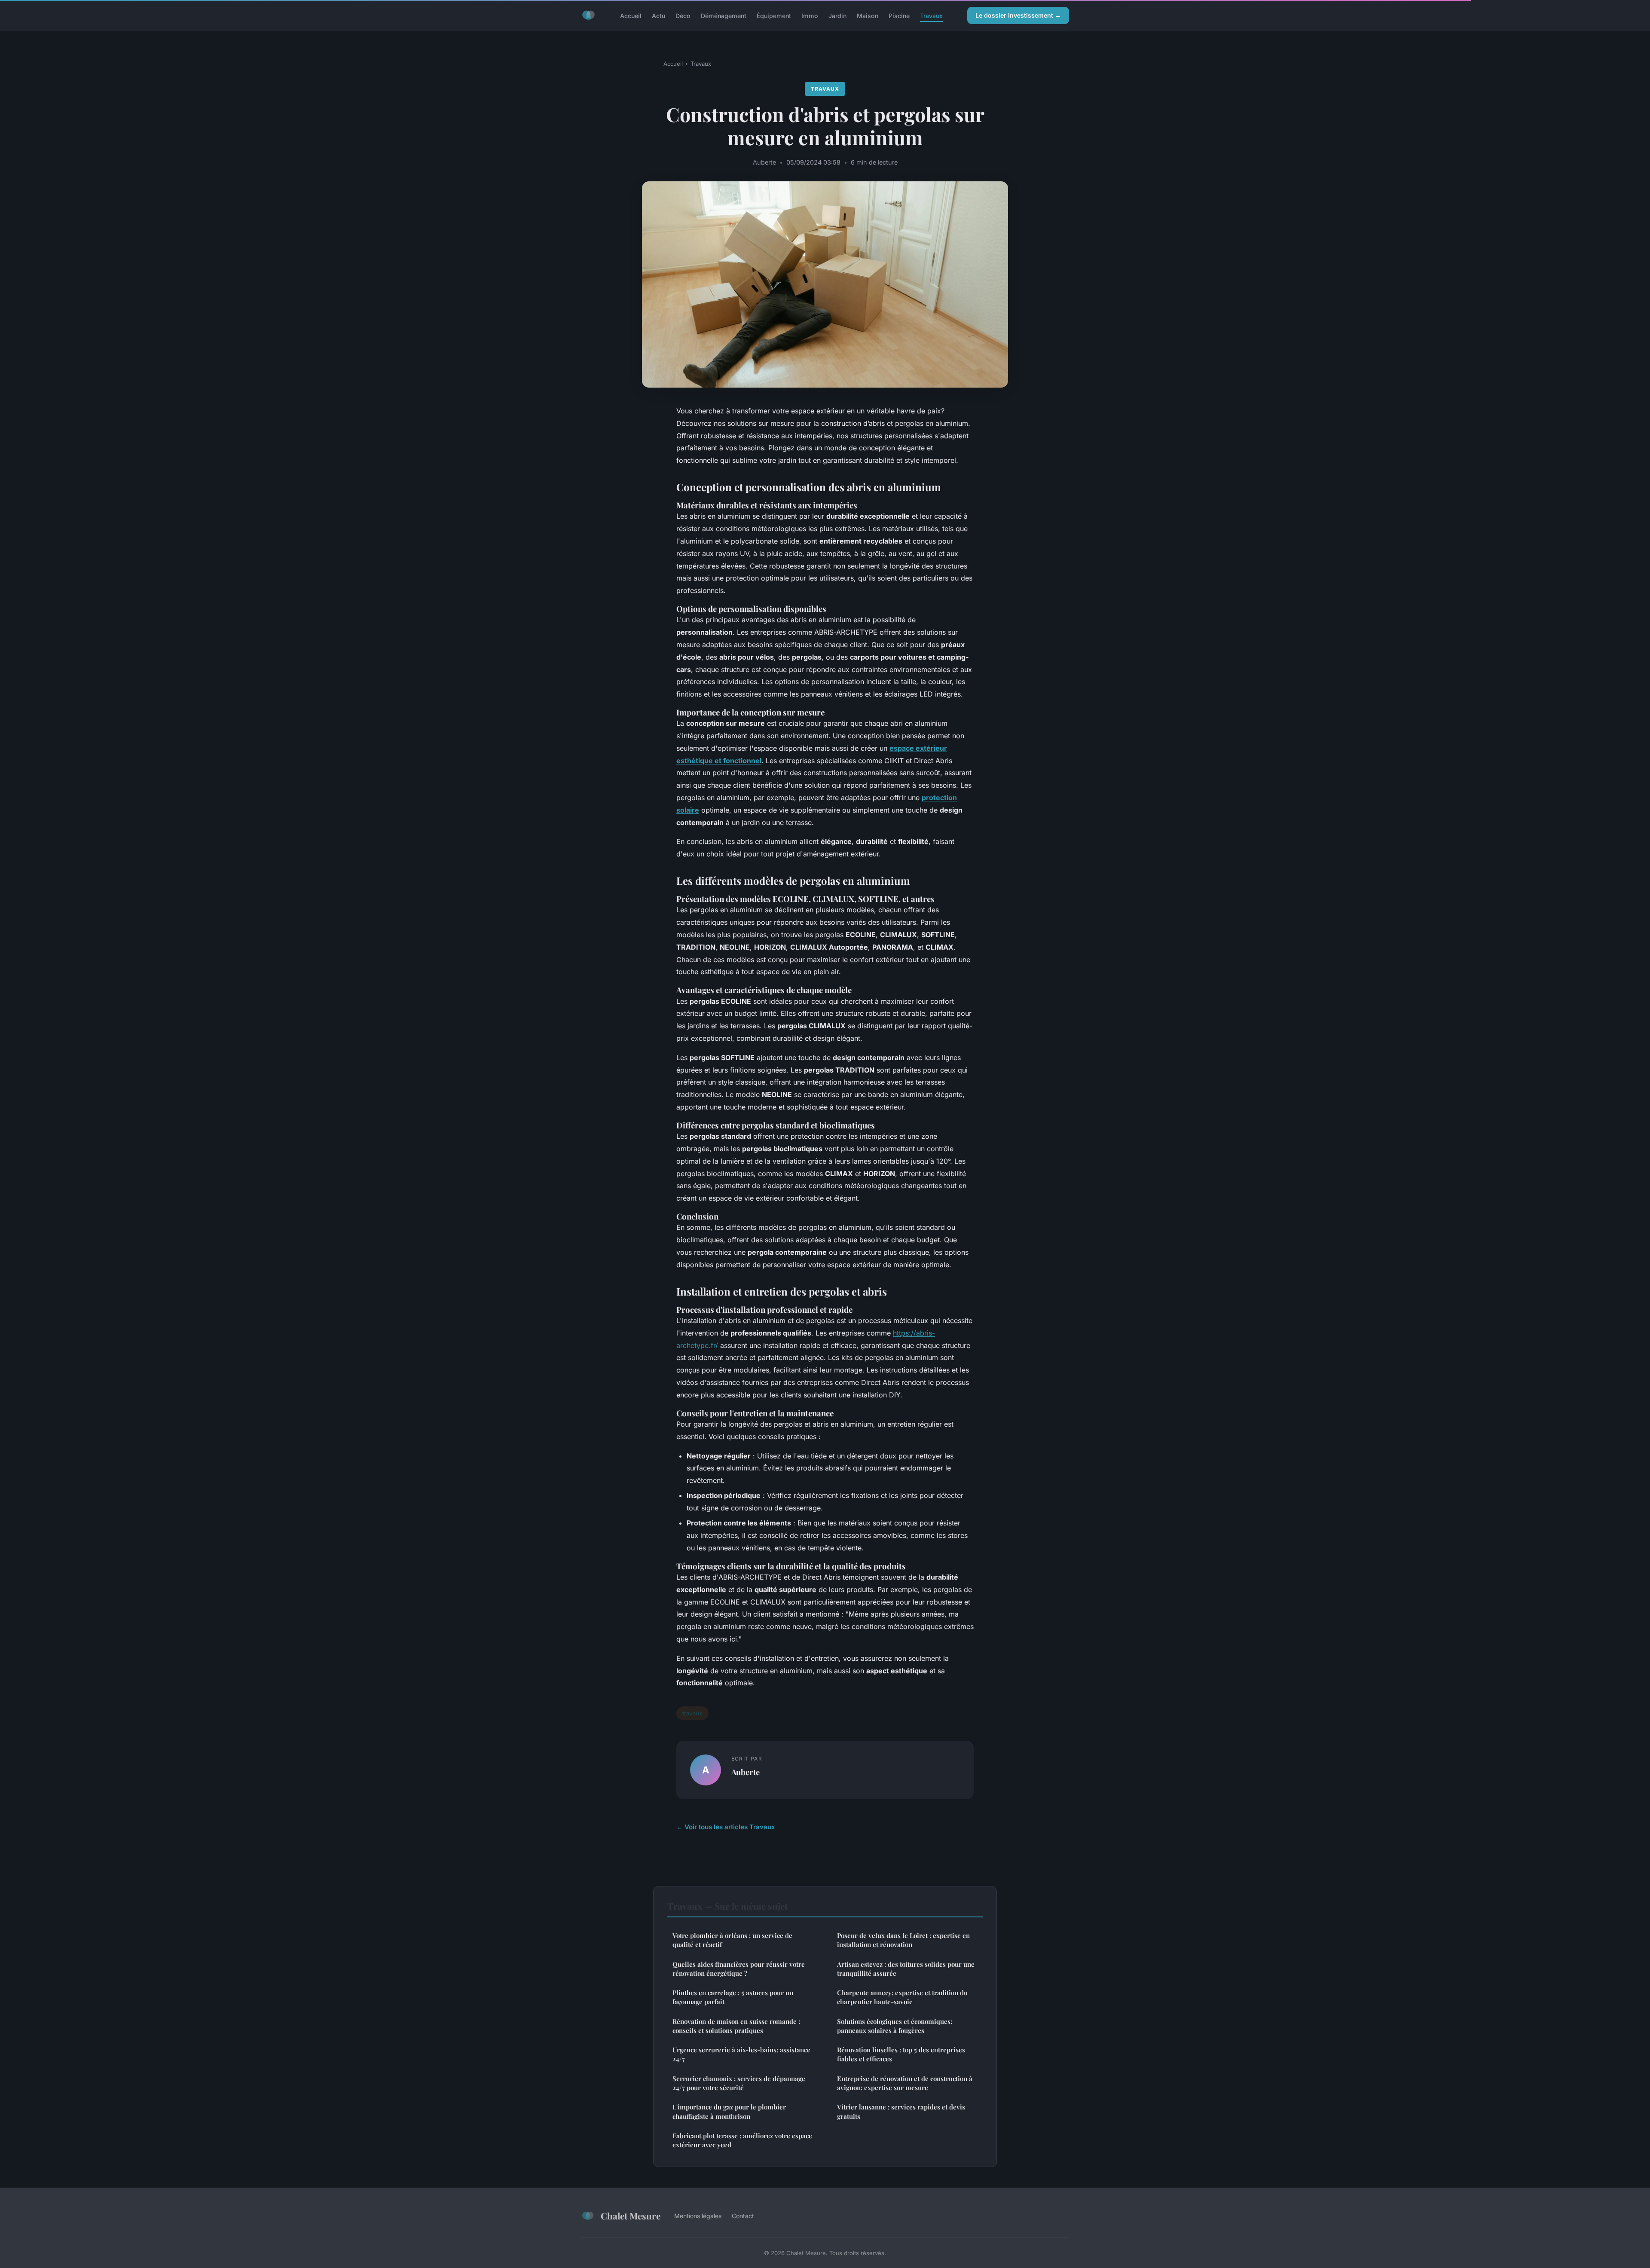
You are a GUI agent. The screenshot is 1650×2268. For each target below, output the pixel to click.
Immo (810, 15)
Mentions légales (698, 2216)
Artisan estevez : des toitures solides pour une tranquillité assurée (906, 1969)
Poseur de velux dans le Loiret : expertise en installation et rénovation (903, 1940)
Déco (683, 15)
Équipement (774, 15)
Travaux (931, 15)
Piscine (899, 15)
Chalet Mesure (631, 2216)
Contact (743, 2216)
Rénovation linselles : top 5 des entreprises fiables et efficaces (901, 2054)
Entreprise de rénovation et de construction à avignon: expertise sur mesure (905, 2083)
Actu (658, 15)
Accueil (631, 15)
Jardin (837, 15)
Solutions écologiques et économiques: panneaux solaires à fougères (895, 2026)
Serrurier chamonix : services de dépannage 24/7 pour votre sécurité (739, 2083)
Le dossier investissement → (1018, 15)
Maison (868, 15)
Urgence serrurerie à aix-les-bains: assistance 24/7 (741, 2054)
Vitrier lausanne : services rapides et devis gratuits (901, 2111)
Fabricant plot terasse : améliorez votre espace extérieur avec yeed (742, 2140)
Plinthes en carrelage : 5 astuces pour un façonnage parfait (733, 1997)
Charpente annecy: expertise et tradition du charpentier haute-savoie (902, 1997)
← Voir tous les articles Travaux (726, 1827)
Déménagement (724, 15)
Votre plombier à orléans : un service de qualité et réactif (732, 1940)
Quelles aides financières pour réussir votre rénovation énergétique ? (739, 1969)
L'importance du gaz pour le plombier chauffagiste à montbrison (729, 2111)
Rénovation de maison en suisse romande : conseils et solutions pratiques (736, 2026)
